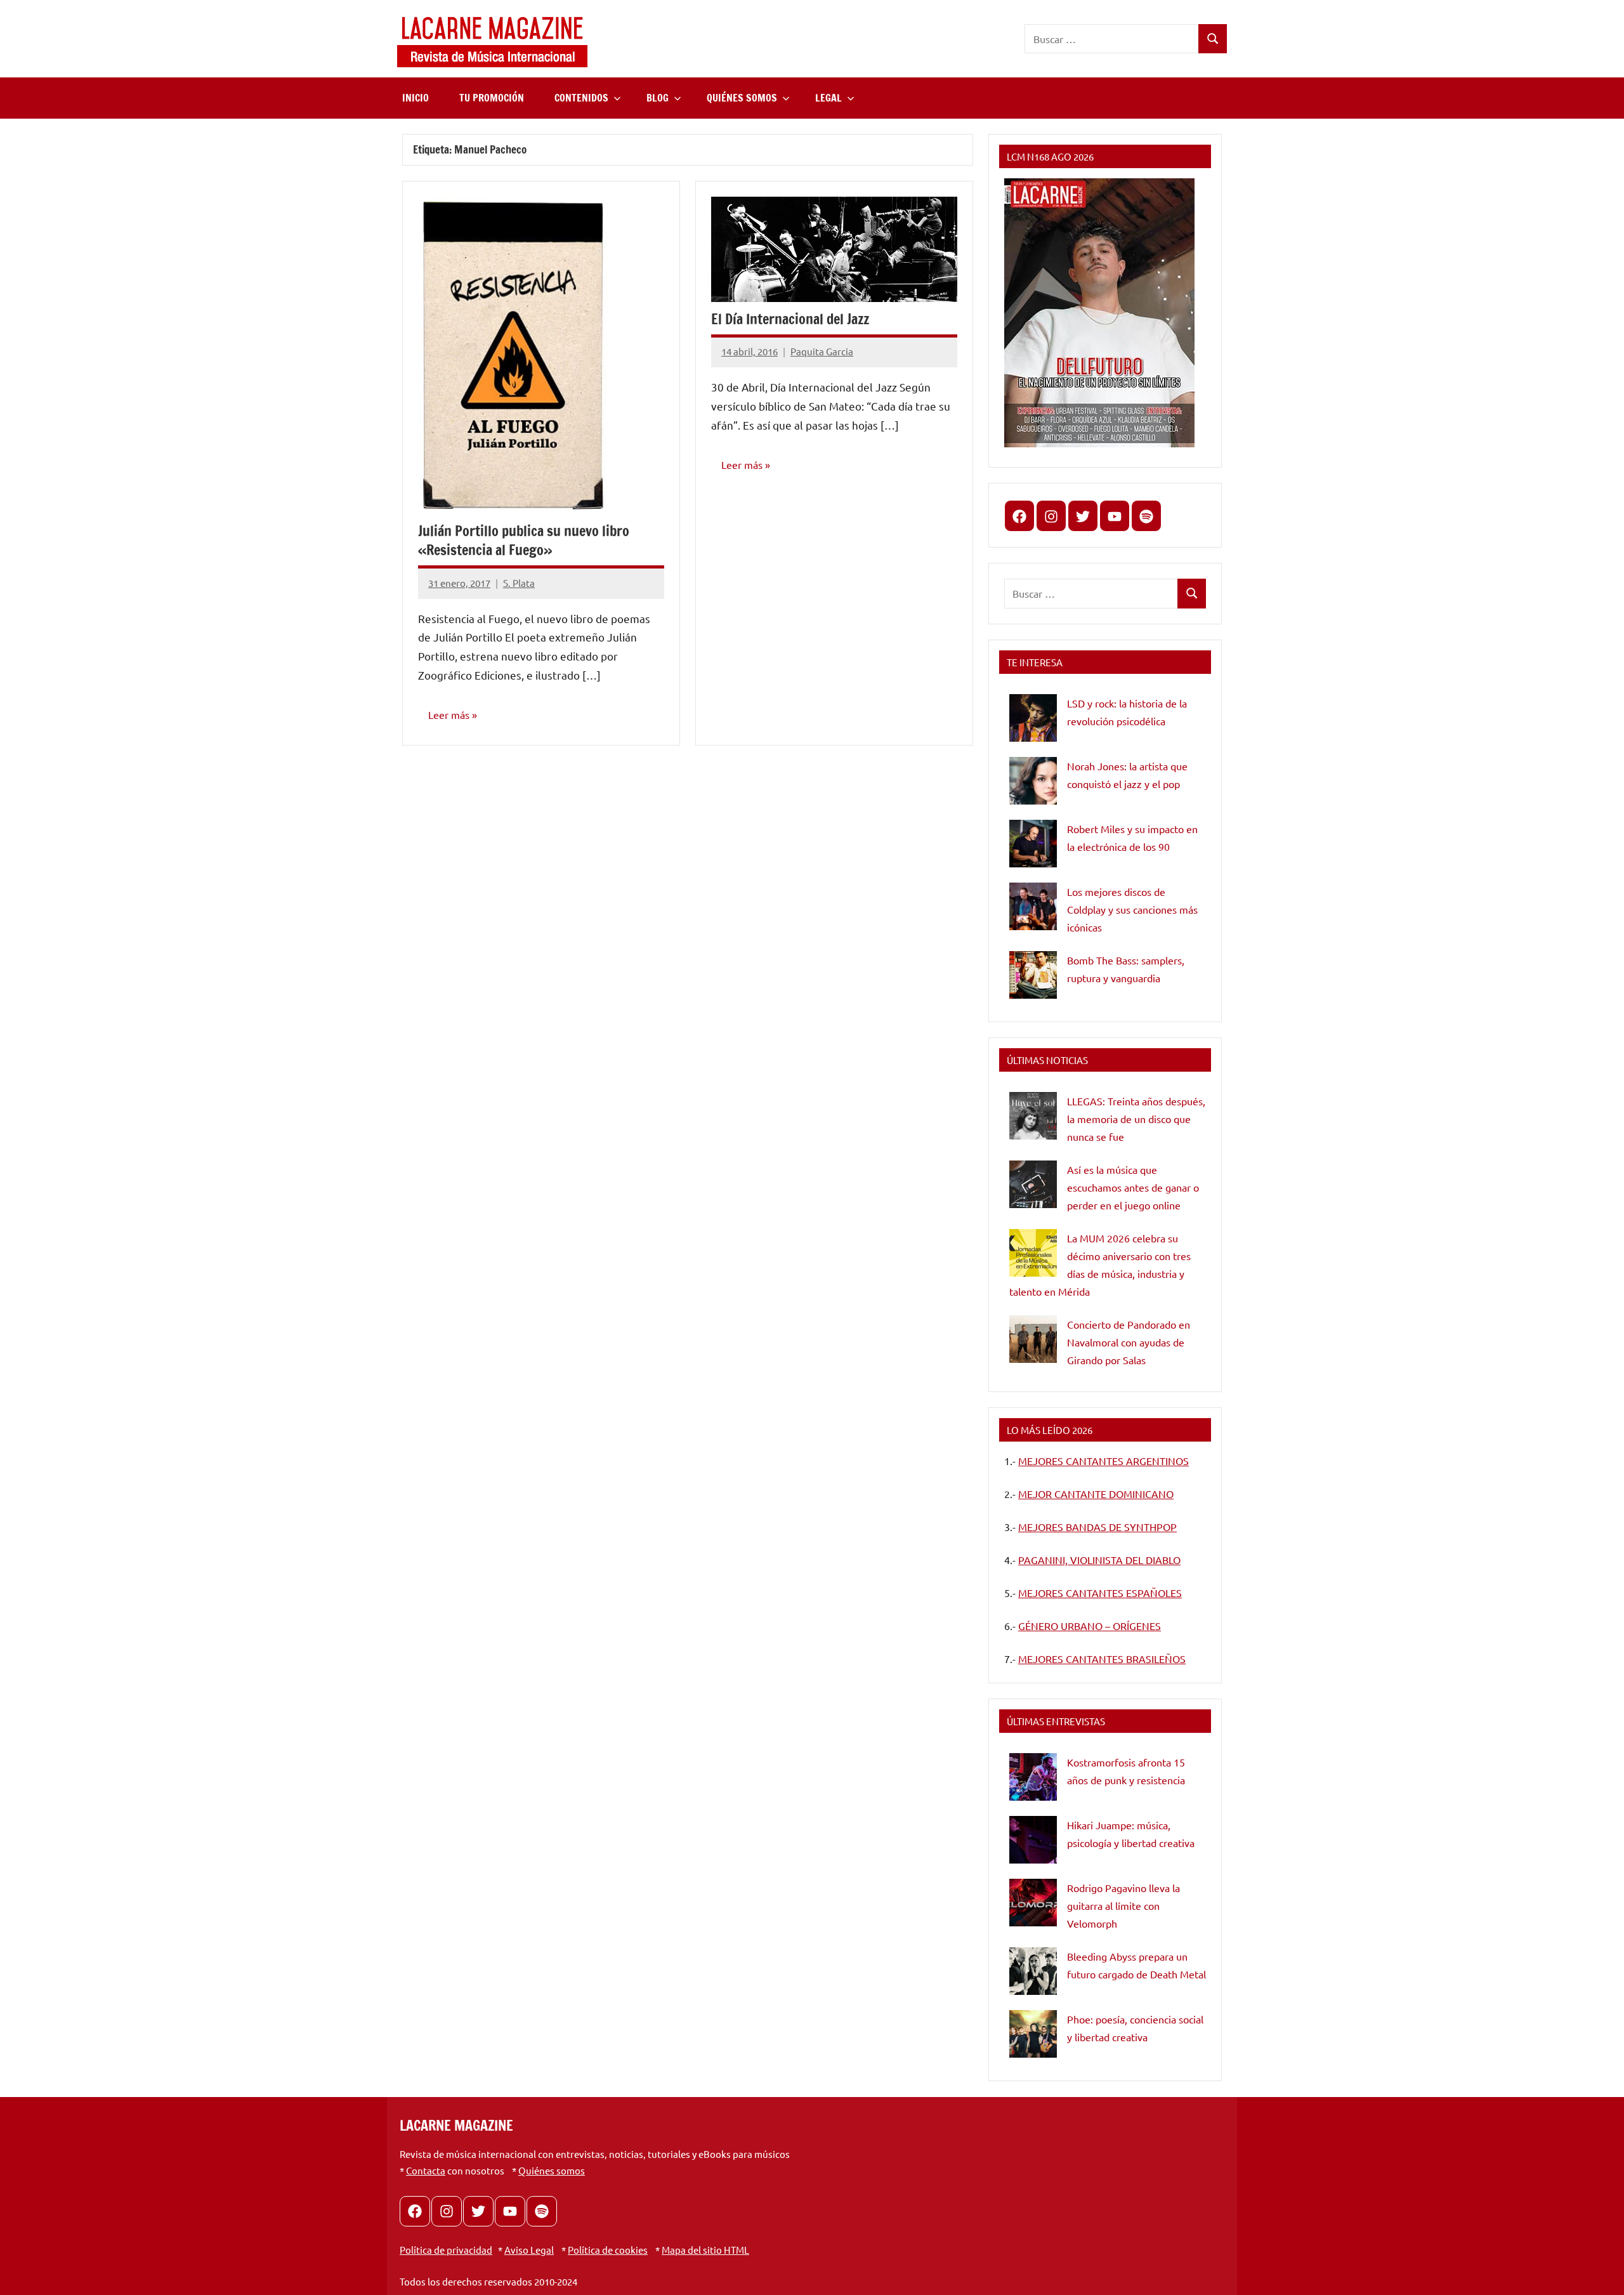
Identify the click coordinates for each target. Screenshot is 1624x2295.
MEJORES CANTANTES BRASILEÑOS (1102, 1659)
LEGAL (828, 98)
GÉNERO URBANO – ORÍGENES (1090, 1626)
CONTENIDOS (581, 98)
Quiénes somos (552, 2170)
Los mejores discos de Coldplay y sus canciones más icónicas (1132, 909)
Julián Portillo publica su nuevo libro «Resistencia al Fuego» (524, 541)
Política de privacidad (446, 2250)
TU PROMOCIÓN (492, 98)
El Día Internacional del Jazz (790, 319)
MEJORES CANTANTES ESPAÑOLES (1100, 1593)
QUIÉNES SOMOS (742, 98)
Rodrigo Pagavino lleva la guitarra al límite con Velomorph (1123, 1905)
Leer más (449, 714)
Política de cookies (608, 2250)
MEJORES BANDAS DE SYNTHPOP (1097, 1527)
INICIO (416, 98)
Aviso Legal (529, 2250)
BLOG (658, 98)
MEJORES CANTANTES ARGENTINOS (1103, 1461)
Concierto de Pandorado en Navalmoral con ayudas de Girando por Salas (1129, 1342)
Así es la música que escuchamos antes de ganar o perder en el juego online (1133, 1187)
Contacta (426, 2170)
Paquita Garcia (822, 351)
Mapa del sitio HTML (705, 2250)
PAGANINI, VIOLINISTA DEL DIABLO (1099, 1560)
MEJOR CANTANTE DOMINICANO (1096, 1494)
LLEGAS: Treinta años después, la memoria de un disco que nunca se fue (1136, 1119)
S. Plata (519, 583)
